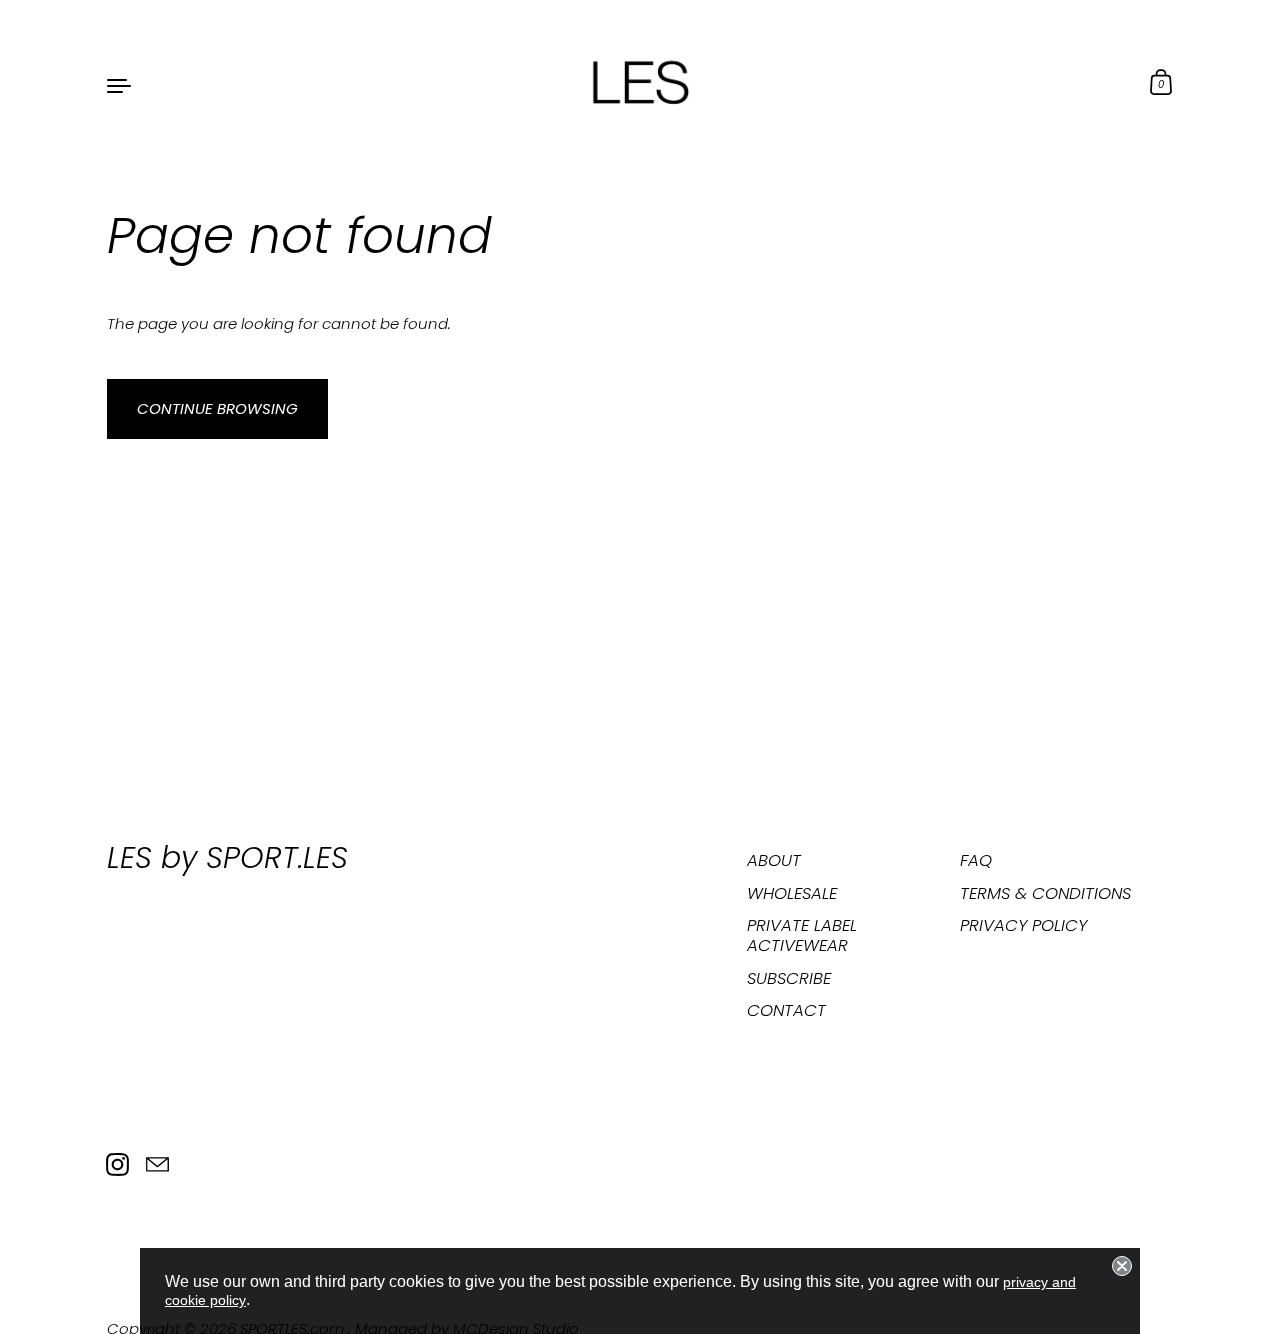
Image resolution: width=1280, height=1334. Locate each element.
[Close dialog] (1122, 1266)
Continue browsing (217, 408)
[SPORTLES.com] (640, 84)
